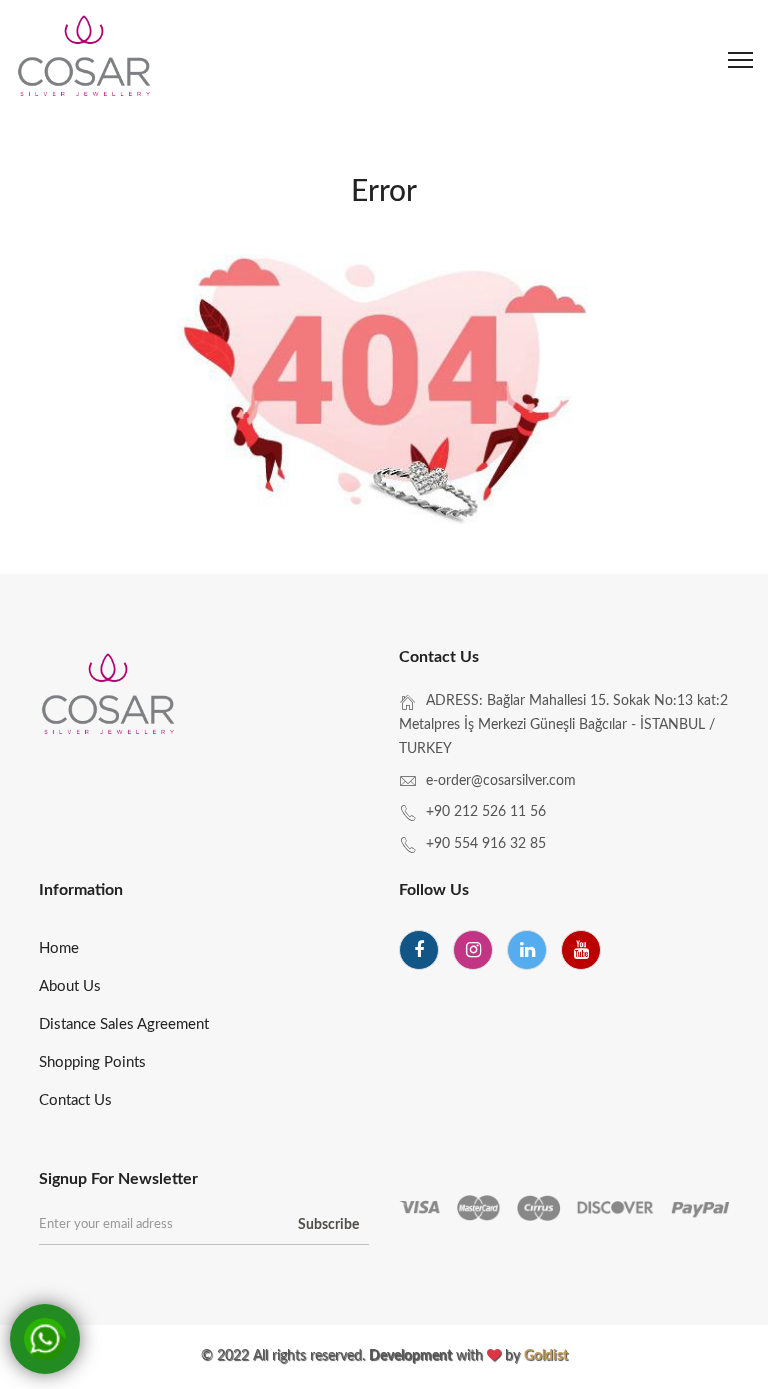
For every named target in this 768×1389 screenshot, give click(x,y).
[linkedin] (527, 950)
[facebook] (419, 950)
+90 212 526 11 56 (486, 812)
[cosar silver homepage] (85, 60)
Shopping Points (92, 1062)
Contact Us (75, 1100)
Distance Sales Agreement (124, 1024)
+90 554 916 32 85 (486, 844)
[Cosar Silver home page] (109, 698)
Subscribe (328, 1225)
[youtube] (581, 950)
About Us (70, 986)
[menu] (740, 60)
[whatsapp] (45, 1339)
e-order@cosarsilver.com (501, 781)
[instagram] (473, 950)
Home (59, 948)
